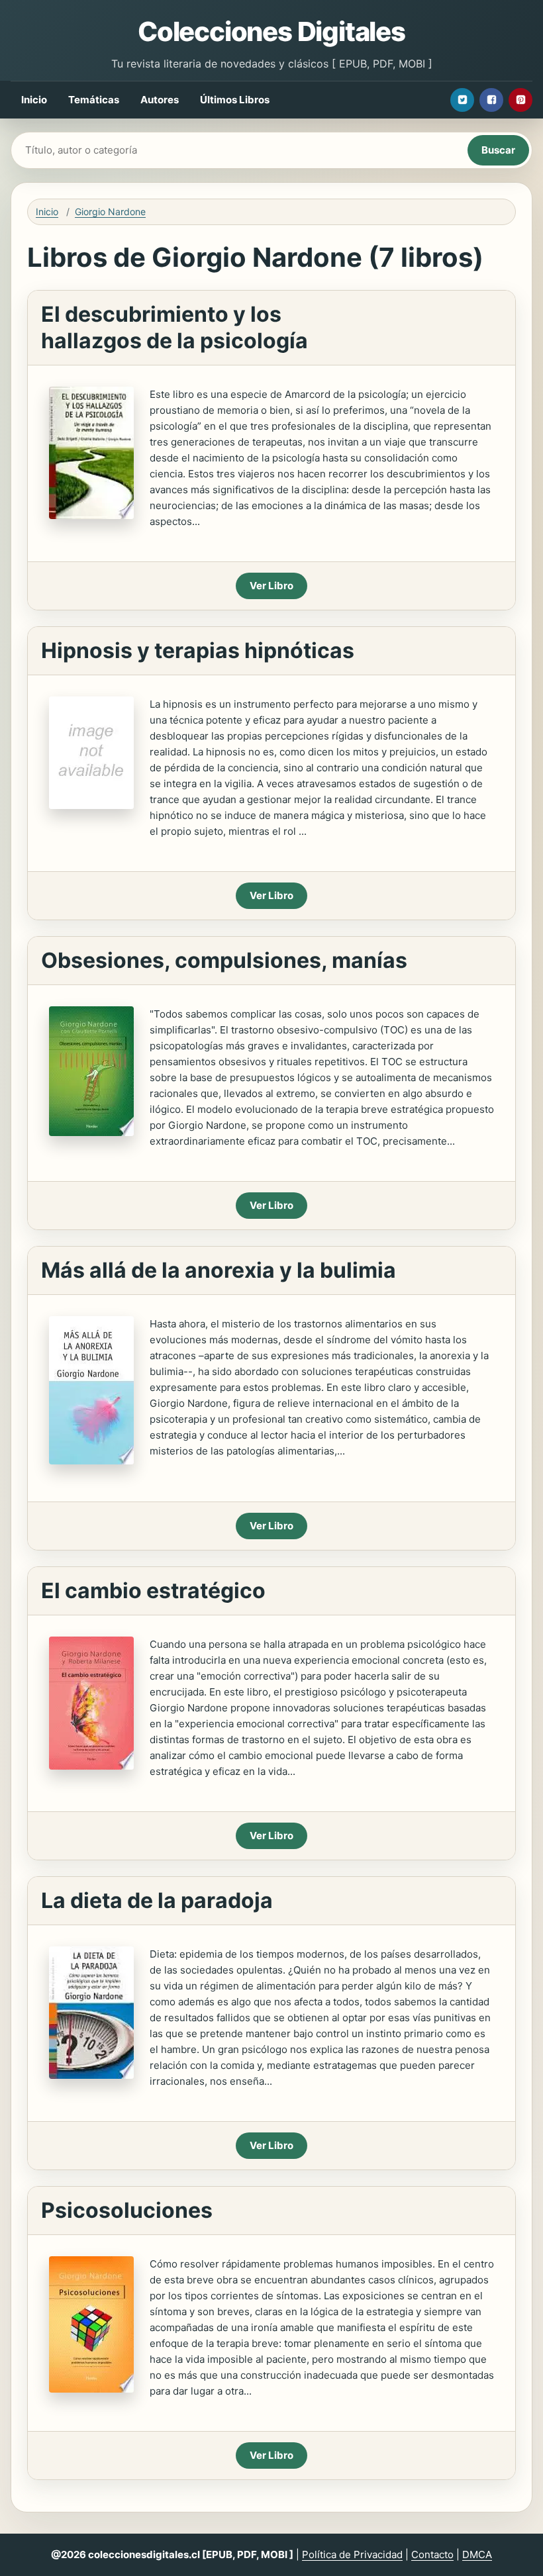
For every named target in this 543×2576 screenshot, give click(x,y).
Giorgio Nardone (110, 212)
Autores (160, 100)
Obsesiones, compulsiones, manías (224, 960)
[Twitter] (462, 100)
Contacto (432, 2554)
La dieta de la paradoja (157, 1900)
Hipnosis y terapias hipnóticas (198, 650)
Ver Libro (271, 586)
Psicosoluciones (127, 2210)
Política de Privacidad (352, 2554)
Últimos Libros (235, 100)
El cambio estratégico (153, 1591)
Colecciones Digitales (271, 31)
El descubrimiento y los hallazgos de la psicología (174, 327)
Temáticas (94, 100)
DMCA (477, 2554)
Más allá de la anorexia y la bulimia (219, 1270)
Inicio (34, 100)
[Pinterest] (520, 100)
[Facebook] (491, 100)
